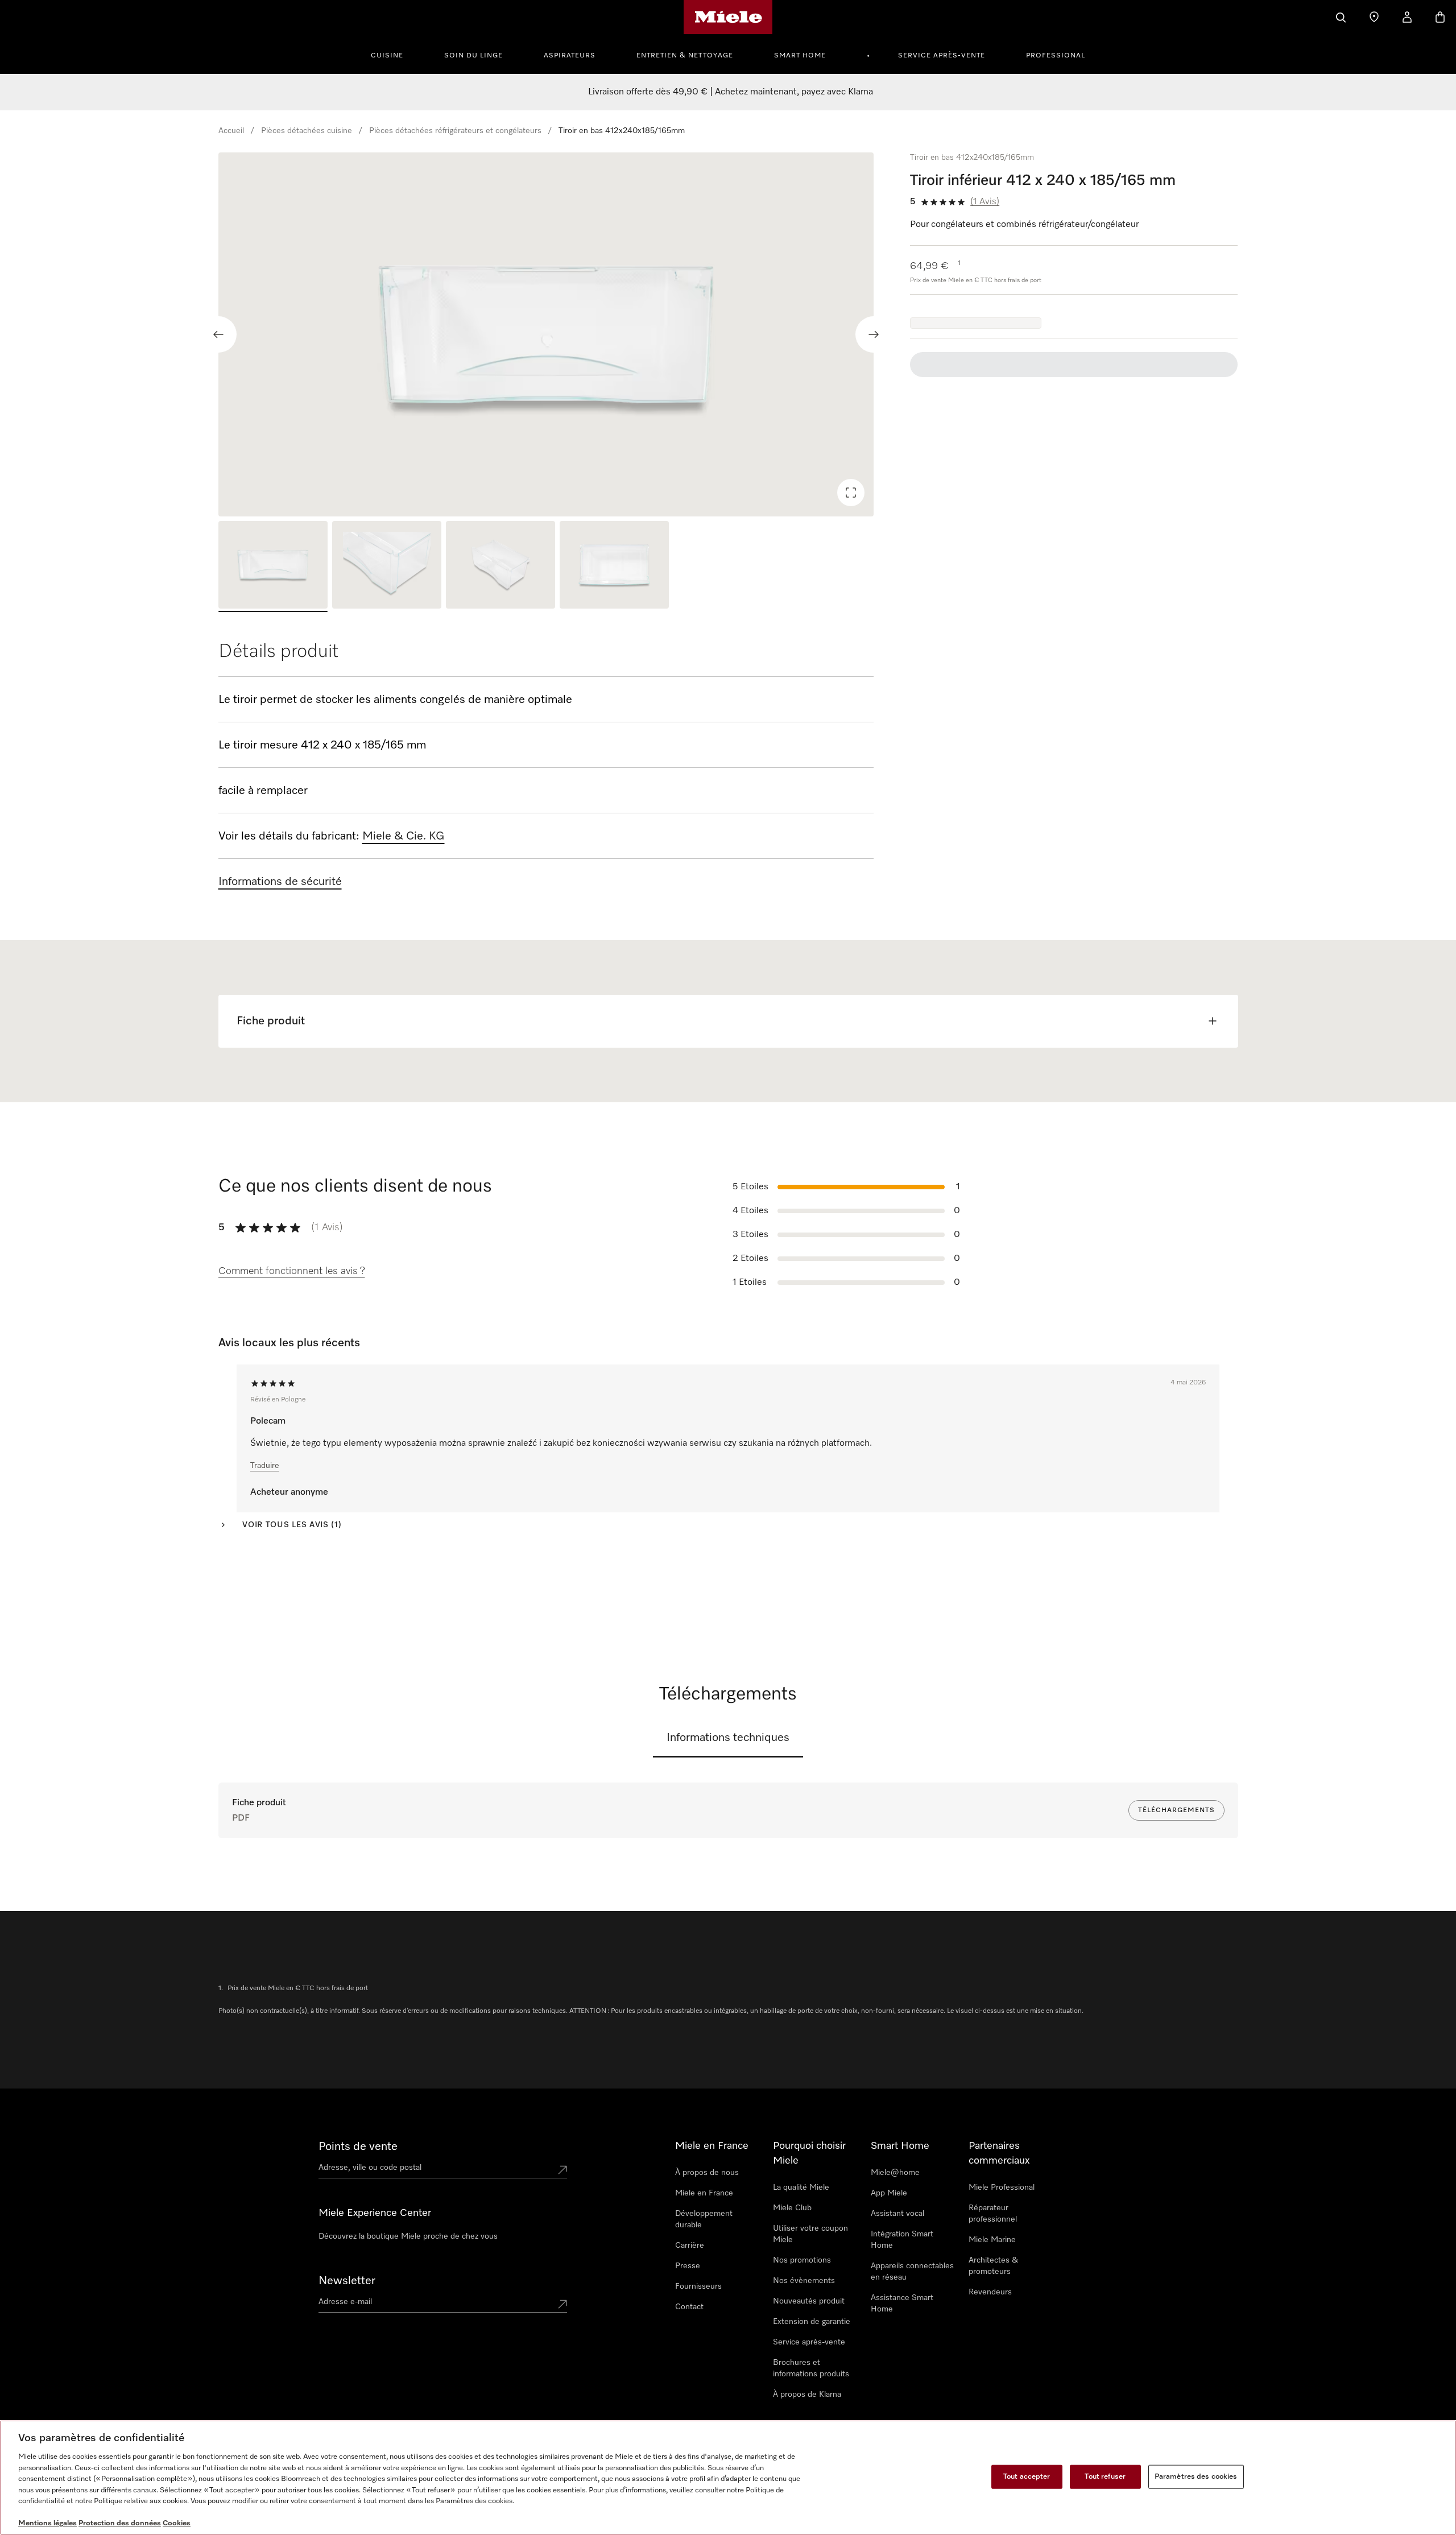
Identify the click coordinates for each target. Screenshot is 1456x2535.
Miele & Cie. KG (404, 836)
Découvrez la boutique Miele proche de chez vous (408, 2236)
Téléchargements (1176, 1810)
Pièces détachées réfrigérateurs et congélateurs (455, 131)
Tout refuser (1105, 2477)
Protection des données (120, 2523)
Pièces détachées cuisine (307, 131)
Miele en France (704, 2193)
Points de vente (358, 2147)
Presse (688, 2266)
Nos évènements (804, 2281)
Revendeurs (990, 2292)
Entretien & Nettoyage (685, 56)
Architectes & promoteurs (993, 2266)
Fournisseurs (698, 2286)
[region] (546, 334)
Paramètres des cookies (1196, 2477)
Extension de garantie (812, 2322)
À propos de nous (707, 2173)
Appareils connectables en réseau (912, 2272)
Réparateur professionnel (993, 2214)
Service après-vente (942, 56)
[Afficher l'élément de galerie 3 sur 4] (500, 566)
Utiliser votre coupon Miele (810, 2234)
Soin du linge (473, 56)
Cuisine (387, 56)
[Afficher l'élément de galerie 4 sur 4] (614, 566)
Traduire (265, 1466)
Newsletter (347, 2281)
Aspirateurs (570, 56)
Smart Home (800, 56)
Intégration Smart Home (902, 2240)
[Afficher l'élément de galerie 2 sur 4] (387, 566)
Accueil (231, 131)
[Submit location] (562, 2170)
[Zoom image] (851, 493)
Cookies (177, 2523)
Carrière (690, 2245)
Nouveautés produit (809, 2301)
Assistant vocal (897, 2214)
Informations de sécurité (280, 882)
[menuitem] (393, 54)
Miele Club (792, 2208)
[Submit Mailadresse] (562, 2304)
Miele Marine (992, 2240)
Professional (1056, 56)
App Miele (889, 2193)
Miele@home (895, 2173)
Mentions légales (47, 2523)
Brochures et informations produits (811, 2368)
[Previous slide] (218, 334)
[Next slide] (874, 334)
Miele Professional (1002, 2187)
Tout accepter (1027, 2477)
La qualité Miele (801, 2187)
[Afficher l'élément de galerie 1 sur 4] (273, 566)
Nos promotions (802, 2260)
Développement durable (704, 2219)
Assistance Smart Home (902, 2304)
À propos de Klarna (807, 2395)
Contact (689, 2307)
